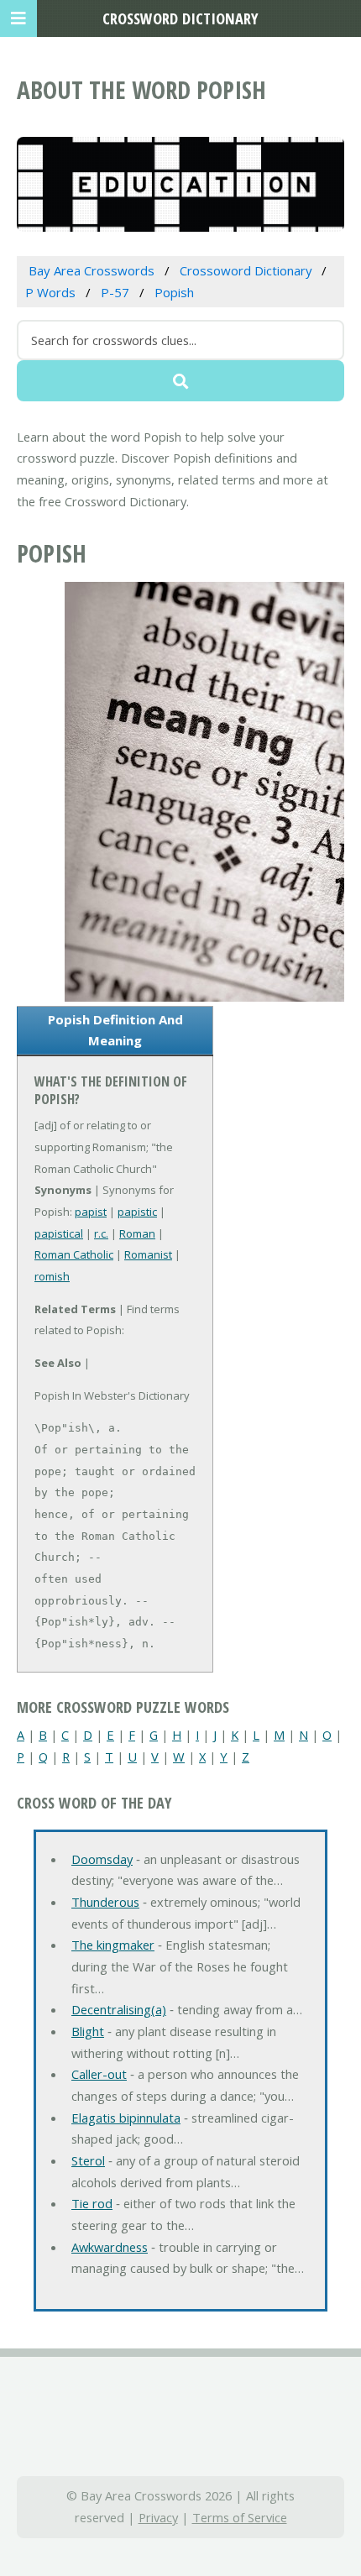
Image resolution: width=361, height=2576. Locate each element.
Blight (88, 2031)
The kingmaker (113, 1945)
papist (91, 1212)
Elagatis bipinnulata (126, 2118)
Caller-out (99, 2074)
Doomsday (102, 1859)
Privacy (158, 2517)
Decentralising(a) (119, 2009)
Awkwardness (110, 2247)
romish (52, 1276)
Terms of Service (240, 2517)
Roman (137, 1233)
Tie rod (92, 2203)
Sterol (88, 2160)
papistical (59, 1233)
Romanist (148, 1254)
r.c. (101, 1233)
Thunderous (105, 1902)
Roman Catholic (74, 1254)
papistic (137, 1212)
